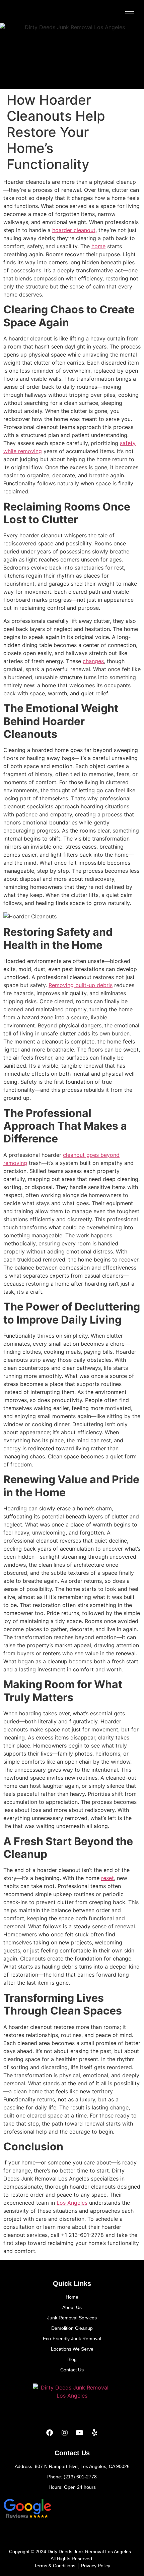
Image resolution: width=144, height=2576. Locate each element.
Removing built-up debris (81, 985)
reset (107, 1878)
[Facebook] (50, 2433)
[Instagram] (65, 2433)
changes (93, 661)
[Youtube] (80, 2433)
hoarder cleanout (74, 230)
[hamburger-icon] (130, 12)
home (98, 246)
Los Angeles (72, 2203)
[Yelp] (95, 2433)
